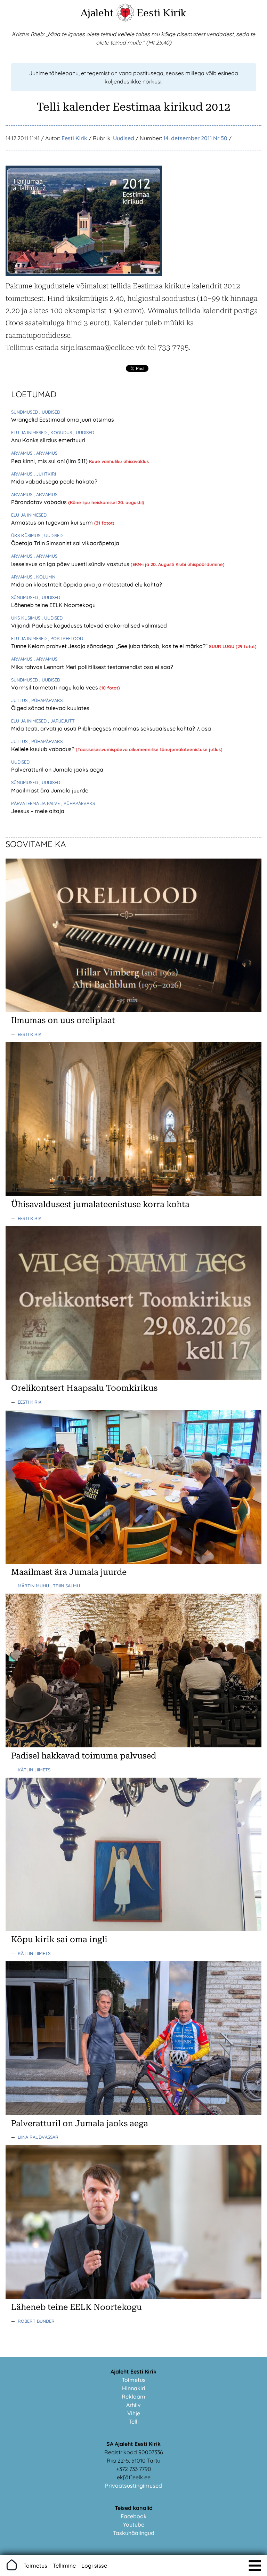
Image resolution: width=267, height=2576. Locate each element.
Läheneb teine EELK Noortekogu (53, 605)
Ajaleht (97, 13)
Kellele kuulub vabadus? (43, 749)
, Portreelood (66, 638)
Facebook (134, 2516)
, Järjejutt (61, 721)
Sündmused (25, 412)
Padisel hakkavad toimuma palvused (84, 1756)
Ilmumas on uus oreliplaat (63, 1020)
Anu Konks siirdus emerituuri (48, 440)
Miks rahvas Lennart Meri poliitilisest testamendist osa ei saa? (92, 667)
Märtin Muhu (34, 1586)
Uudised (124, 138)
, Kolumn (44, 577)
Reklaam (133, 2396)
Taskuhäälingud (134, 2533)
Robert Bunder (36, 2321)
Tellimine (64, 2566)
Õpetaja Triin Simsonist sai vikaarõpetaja (65, 543)
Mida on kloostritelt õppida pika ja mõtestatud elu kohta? (87, 584)
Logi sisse (94, 2566)
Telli (134, 2422)
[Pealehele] (125, 19)
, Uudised (50, 412)
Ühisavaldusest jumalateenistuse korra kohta (100, 1204)
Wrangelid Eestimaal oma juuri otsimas (63, 420)
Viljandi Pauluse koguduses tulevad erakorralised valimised (89, 625)
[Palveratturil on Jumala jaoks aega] (133, 2113)
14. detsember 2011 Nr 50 (195, 138)
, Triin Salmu (65, 1586)
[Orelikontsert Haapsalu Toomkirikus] (133, 1378)
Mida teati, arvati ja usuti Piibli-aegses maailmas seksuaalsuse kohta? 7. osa (111, 728)
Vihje (134, 2413)
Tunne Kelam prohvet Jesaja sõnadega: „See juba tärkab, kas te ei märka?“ (110, 646)
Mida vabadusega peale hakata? (54, 481)
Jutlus (20, 700)
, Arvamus (46, 453)
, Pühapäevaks (46, 700)
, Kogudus (61, 432)
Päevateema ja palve (36, 803)
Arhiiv (133, 2405)
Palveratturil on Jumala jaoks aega (57, 769)
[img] (255, 2566)
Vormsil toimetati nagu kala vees (55, 687)
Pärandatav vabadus (40, 502)
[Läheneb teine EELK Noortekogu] (133, 2297)
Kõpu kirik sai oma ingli (59, 1939)
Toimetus (134, 2380)
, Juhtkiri (45, 474)
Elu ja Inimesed (30, 432)
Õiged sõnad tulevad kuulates (50, 708)
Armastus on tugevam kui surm (53, 523)
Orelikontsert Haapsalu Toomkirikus (84, 1388)
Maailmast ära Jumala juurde (50, 790)
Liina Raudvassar (38, 2137)
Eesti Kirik (161, 13)
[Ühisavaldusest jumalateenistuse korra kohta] (133, 1194)
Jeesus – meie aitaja (38, 811)
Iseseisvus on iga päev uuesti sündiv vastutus (71, 564)
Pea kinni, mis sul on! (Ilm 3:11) (50, 461)
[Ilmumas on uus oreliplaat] (133, 1010)
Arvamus (22, 453)
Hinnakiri (134, 2388)
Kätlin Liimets (34, 1770)
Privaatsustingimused (133, 2486)
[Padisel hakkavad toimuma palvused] (133, 1745)
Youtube (134, 2525)
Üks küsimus (26, 535)
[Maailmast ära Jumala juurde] (133, 1562)
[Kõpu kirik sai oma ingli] (133, 1929)
